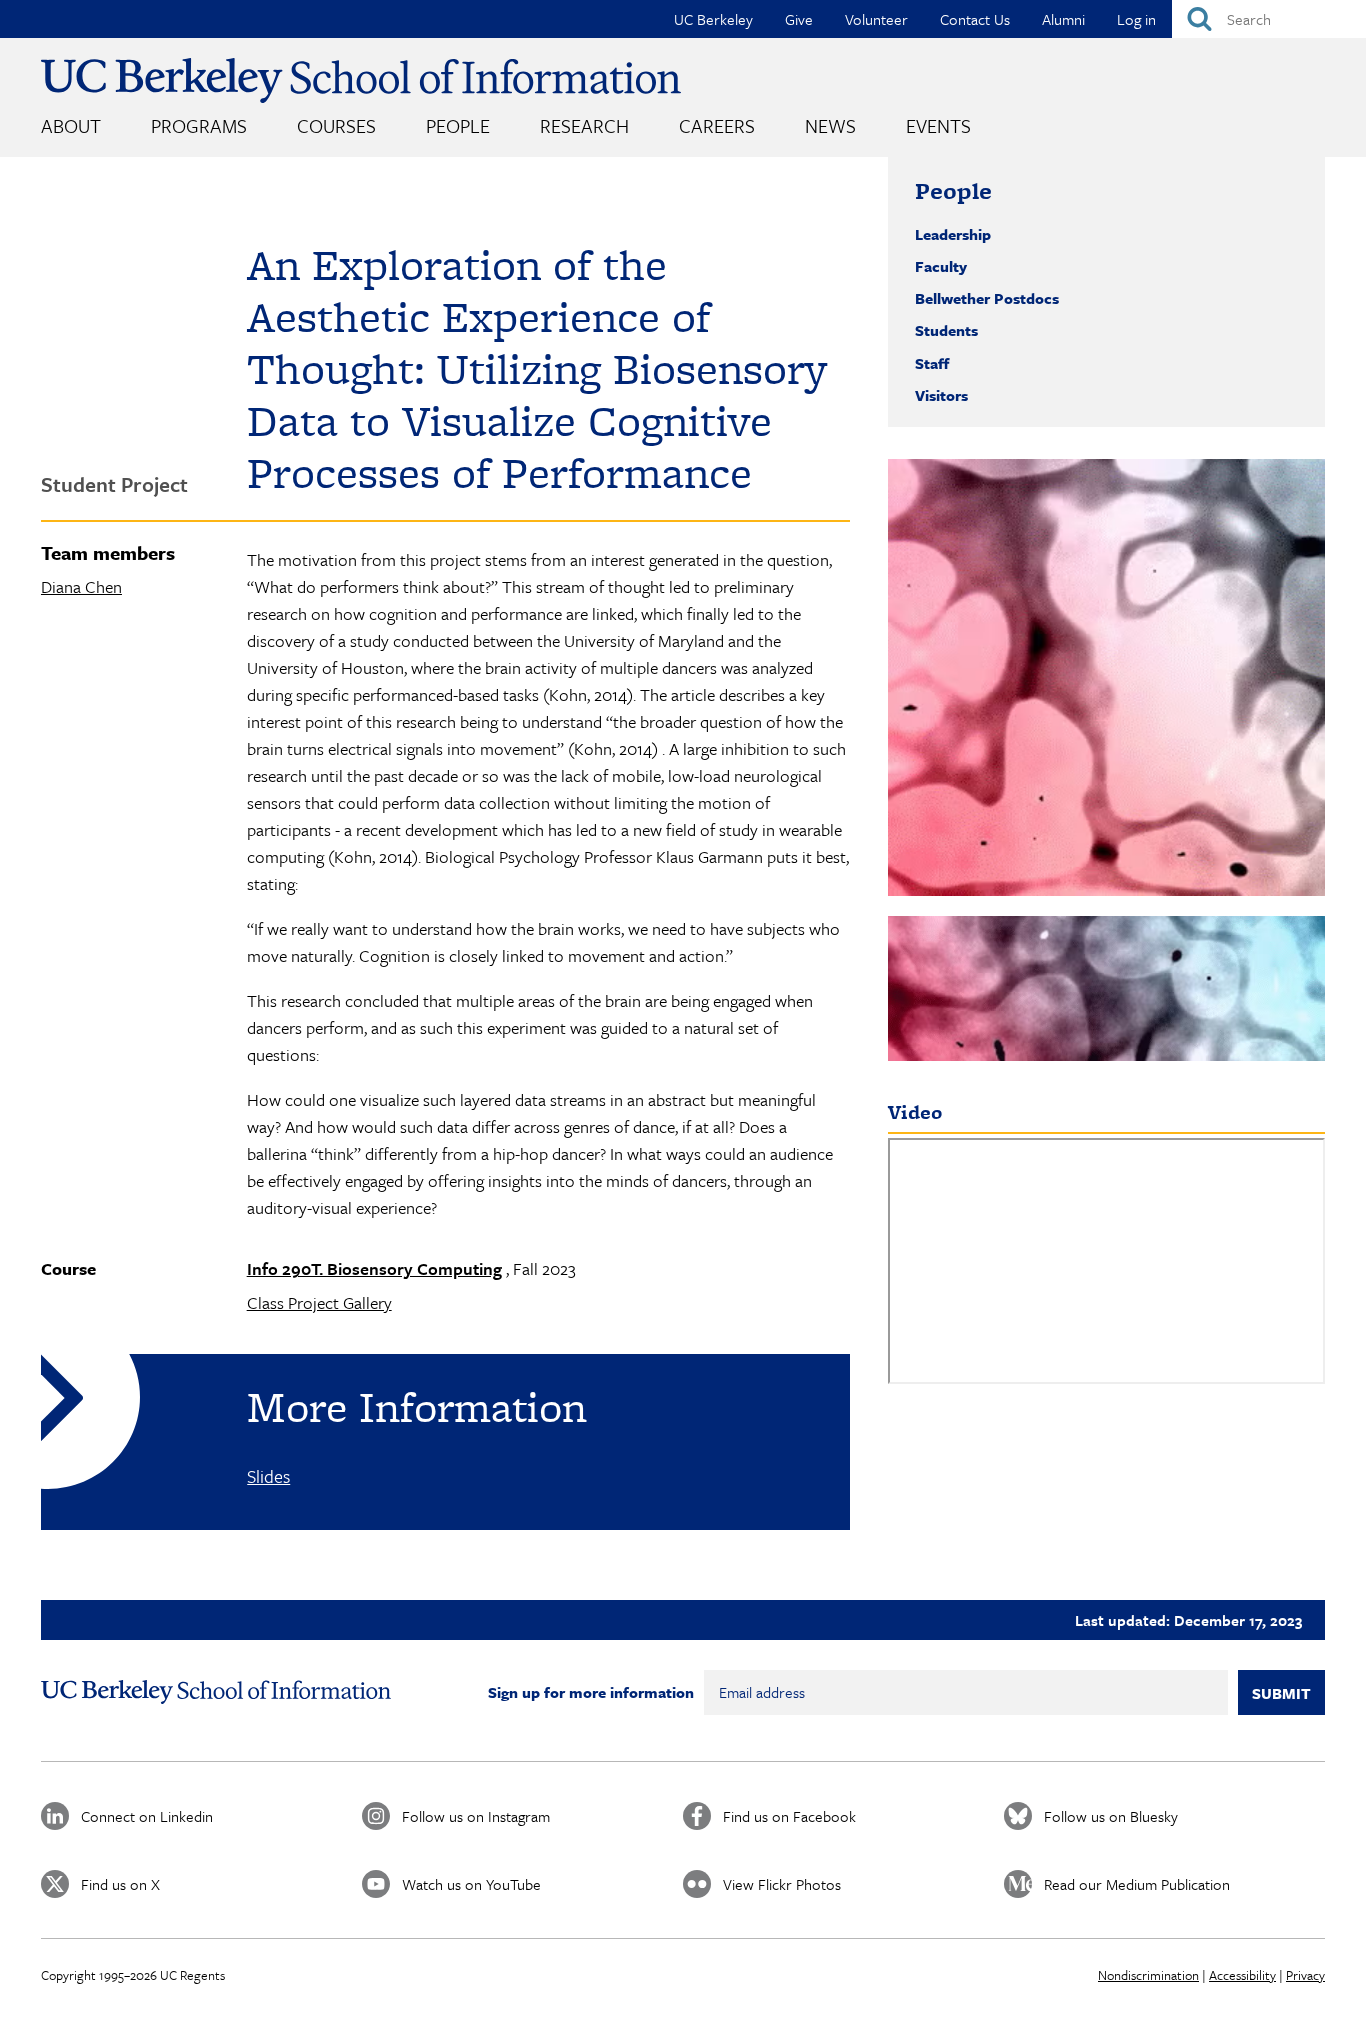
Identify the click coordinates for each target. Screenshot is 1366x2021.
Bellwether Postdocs (987, 298)
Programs (199, 125)
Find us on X (120, 1884)
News (830, 125)
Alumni (1063, 19)
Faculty (941, 266)
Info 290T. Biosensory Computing (374, 1268)
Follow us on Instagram (476, 1816)
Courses (336, 125)
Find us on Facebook (789, 1816)
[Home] (361, 80)
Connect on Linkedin (147, 1816)
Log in (1136, 19)
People (458, 125)
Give (799, 19)
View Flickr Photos (782, 1884)
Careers (717, 125)
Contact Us (975, 19)
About (71, 125)
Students (946, 330)
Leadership (953, 234)
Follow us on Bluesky (1111, 1816)
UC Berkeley (713, 19)
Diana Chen (81, 586)
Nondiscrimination (1148, 1975)
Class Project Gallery (319, 1302)
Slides (268, 1476)
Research (584, 125)
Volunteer (876, 19)
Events (938, 125)
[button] (1106, 677)
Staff (932, 363)
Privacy (1305, 1975)
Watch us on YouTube (471, 1884)
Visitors (941, 395)
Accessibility (1242, 1975)
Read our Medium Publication (1137, 1884)
